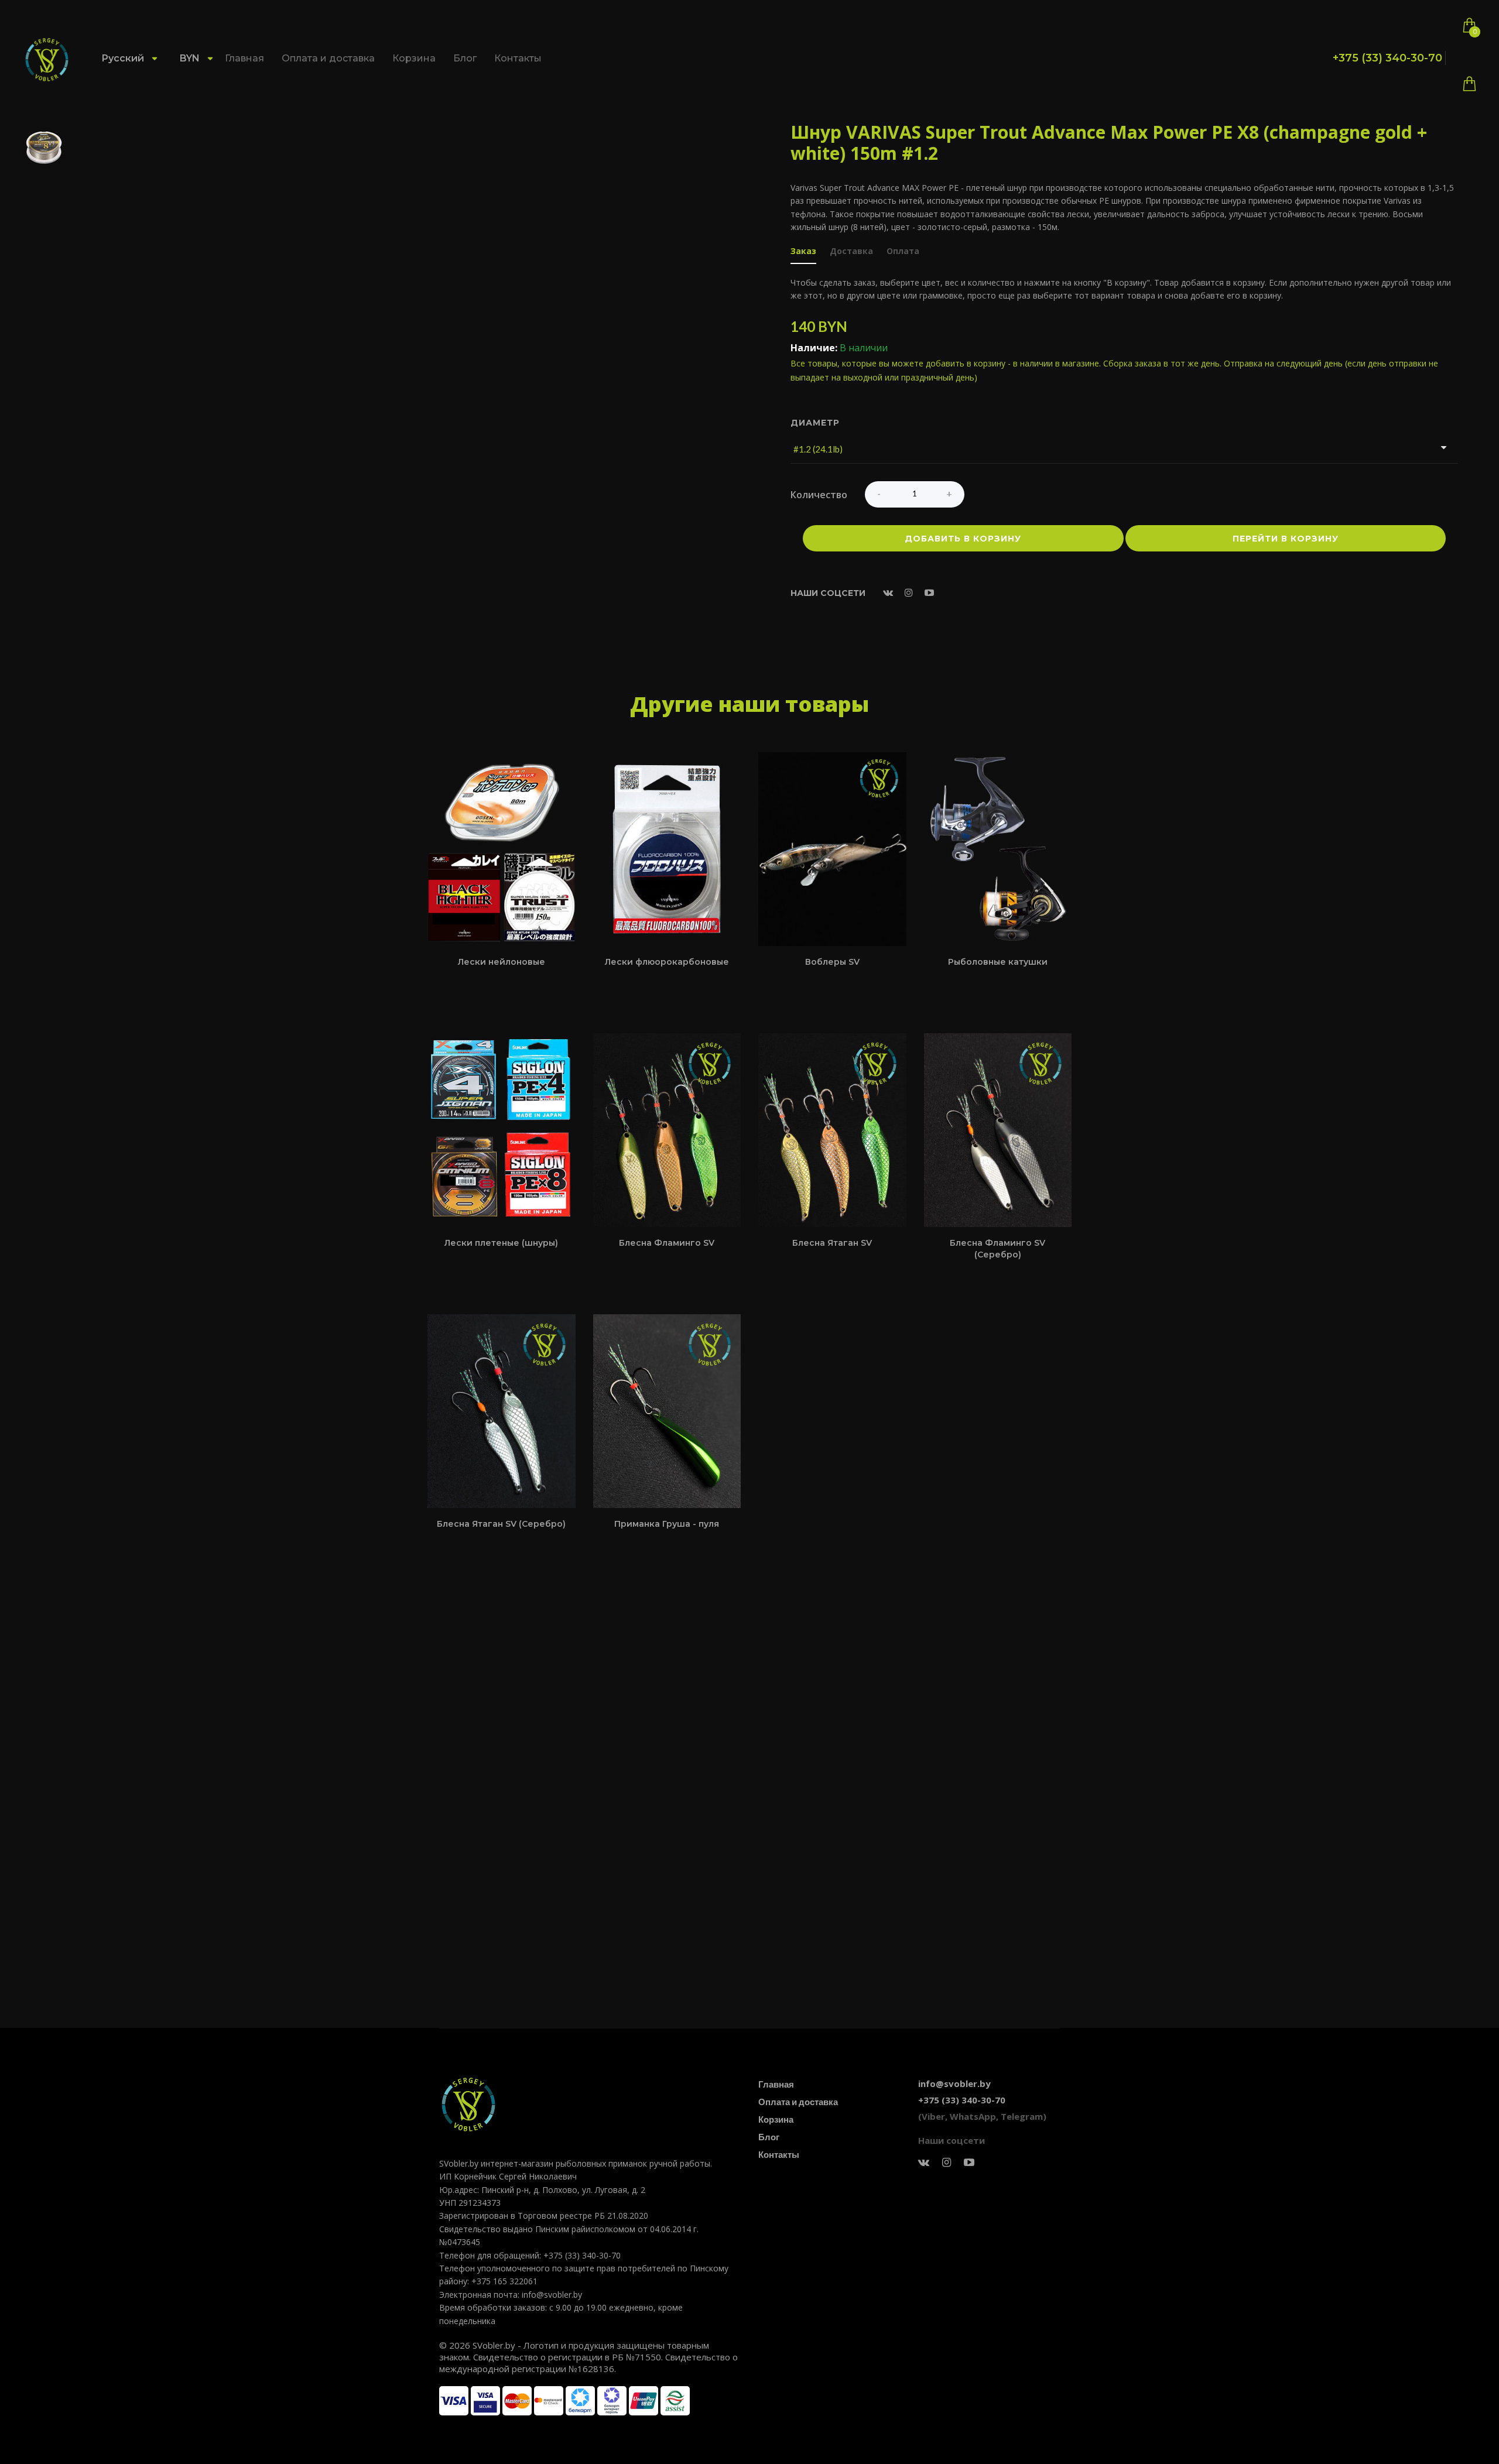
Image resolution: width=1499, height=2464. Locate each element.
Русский (124, 58)
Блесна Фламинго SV (667, 1243)
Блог (465, 58)
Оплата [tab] (903, 252)
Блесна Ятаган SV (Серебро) (501, 1524)
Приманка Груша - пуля (667, 1524)
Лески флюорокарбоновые (667, 962)
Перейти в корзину (1286, 539)
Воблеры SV (832, 962)
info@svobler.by (954, 2083)
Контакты (518, 58)
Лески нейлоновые (502, 962)
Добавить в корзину (963, 539)
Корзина (414, 58)
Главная (244, 58)
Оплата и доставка (328, 58)
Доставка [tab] (851, 252)
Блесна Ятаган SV (832, 1243)
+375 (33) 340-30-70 (1387, 58)
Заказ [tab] (803, 252)
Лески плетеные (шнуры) (501, 1243)
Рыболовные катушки (998, 962)
